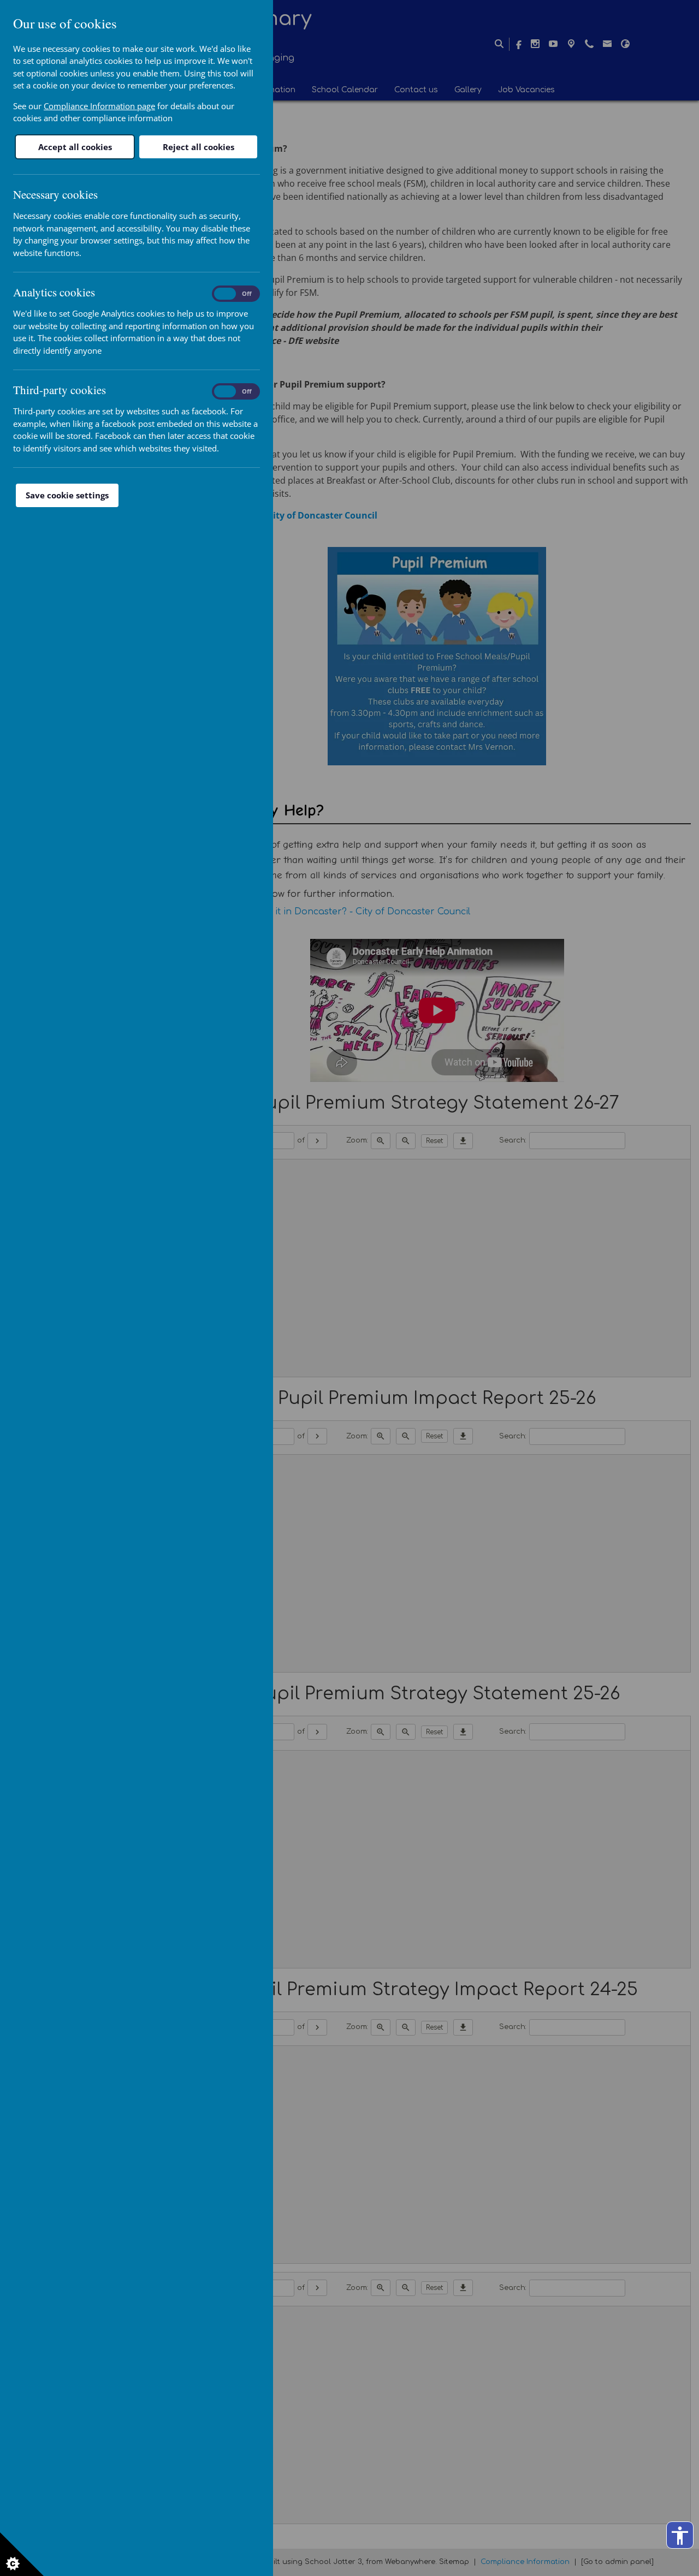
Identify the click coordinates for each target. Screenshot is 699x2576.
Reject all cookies (199, 147)
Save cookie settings (67, 495)
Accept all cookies (75, 147)
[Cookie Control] (22, 2554)
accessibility (680, 2536)
